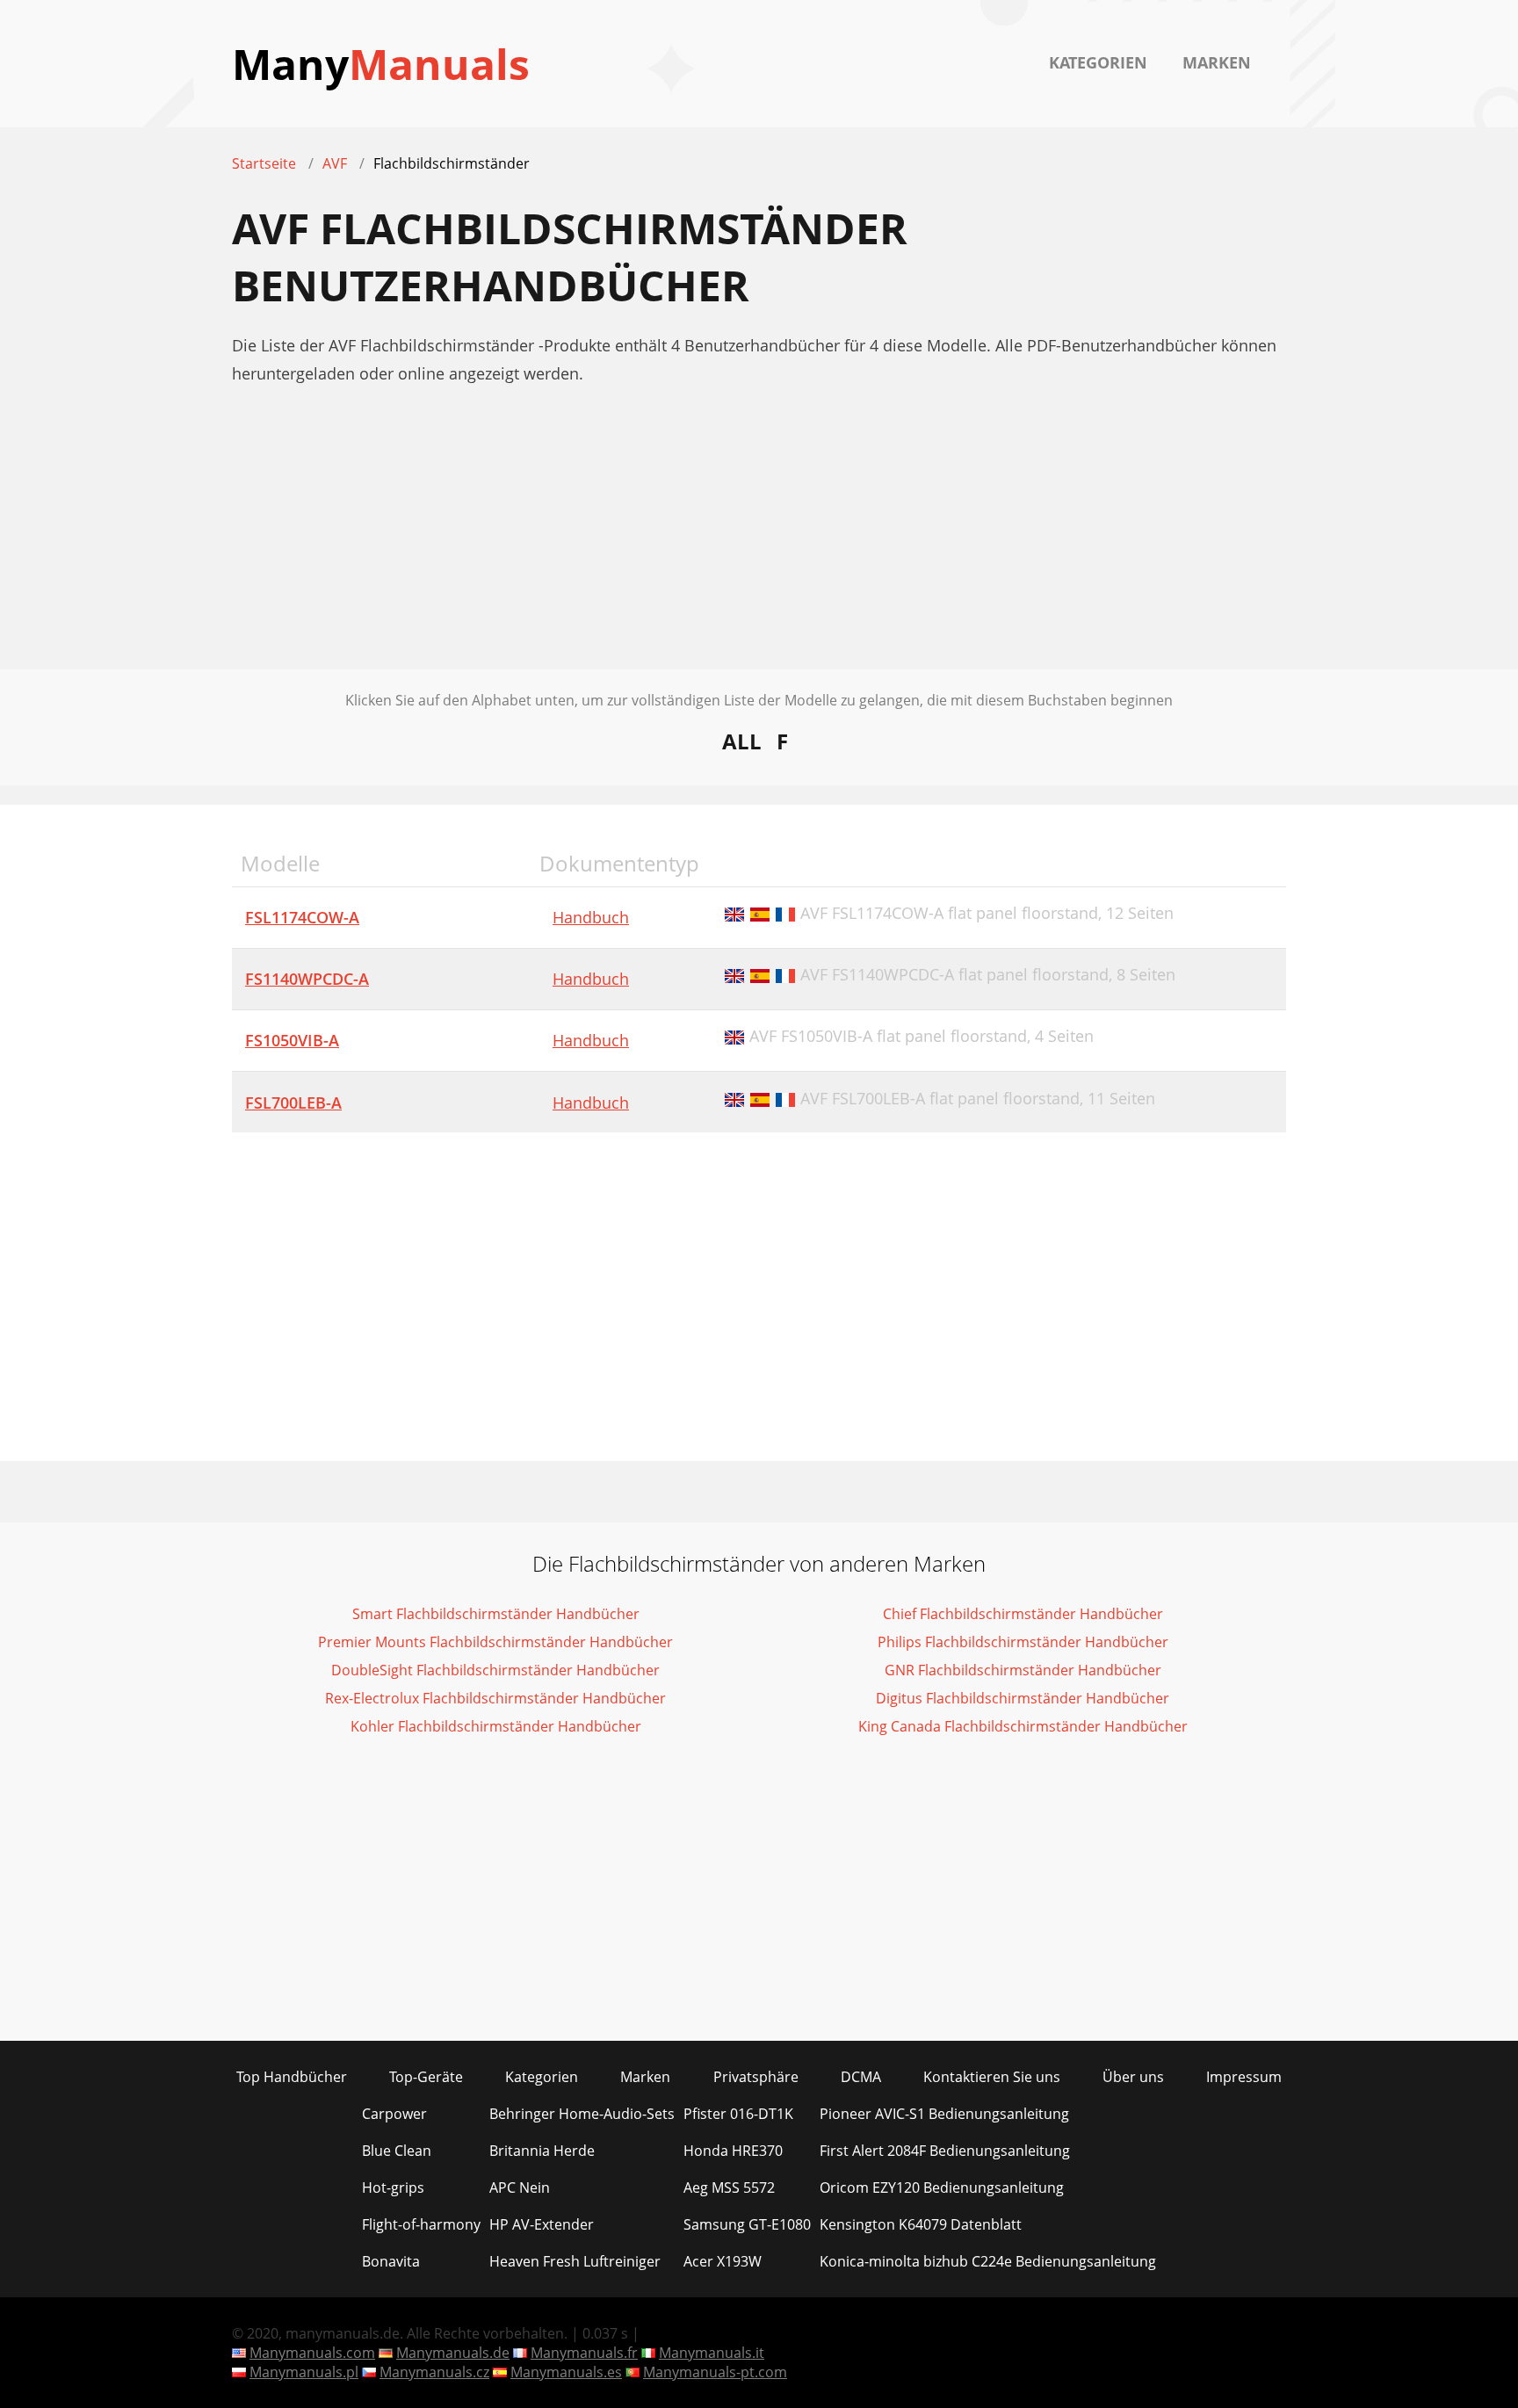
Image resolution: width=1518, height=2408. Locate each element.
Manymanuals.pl (304, 2372)
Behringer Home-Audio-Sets (582, 2114)
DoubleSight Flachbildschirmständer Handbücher (495, 1670)
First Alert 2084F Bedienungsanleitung (945, 2151)
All (742, 741)
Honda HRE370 (733, 2151)
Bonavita (391, 2261)
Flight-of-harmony (421, 2224)
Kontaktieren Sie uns (992, 2077)
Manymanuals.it (712, 2353)
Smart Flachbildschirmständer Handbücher (496, 1614)
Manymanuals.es (566, 2372)
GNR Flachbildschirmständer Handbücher (1023, 1670)
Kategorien (1098, 62)
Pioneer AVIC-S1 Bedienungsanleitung (944, 2114)
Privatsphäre (756, 2077)
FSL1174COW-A (302, 917)
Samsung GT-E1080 (747, 2224)
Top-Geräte (426, 2077)
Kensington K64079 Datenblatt (921, 2224)
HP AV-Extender (542, 2224)
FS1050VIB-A (292, 1040)
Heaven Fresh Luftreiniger (575, 2261)
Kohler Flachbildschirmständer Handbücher (496, 1726)
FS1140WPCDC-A (307, 979)
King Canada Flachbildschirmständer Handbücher (1023, 1726)
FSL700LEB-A (293, 1103)
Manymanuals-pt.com (715, 2372)
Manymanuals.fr (584, 2353)
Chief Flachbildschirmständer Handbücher (1023, 1614)
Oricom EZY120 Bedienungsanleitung (942, 2187)
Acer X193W (723, 2261)
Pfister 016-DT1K (738, 2114)
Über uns (1133, 2077)
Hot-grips (393, 2187)
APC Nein (520, 2187)
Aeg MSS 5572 (729, 2187)
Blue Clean (397, 2151)
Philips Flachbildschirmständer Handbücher (1023, 1642)
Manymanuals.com (312, 2353)
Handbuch (591, 917)
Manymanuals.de (453, 2353)
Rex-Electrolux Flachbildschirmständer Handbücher (495, 1698)
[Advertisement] (759, 546)
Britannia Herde (542, 2151)
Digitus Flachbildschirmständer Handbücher (1023, 1698)
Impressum (1244, 2077)
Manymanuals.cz (434, 2372)
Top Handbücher (292, 2077)
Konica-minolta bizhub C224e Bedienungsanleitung (988, 2261)
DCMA (861, 2077)
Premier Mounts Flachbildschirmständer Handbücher (495, 1642)
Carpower (394, 2114)
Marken (1217, 62)
